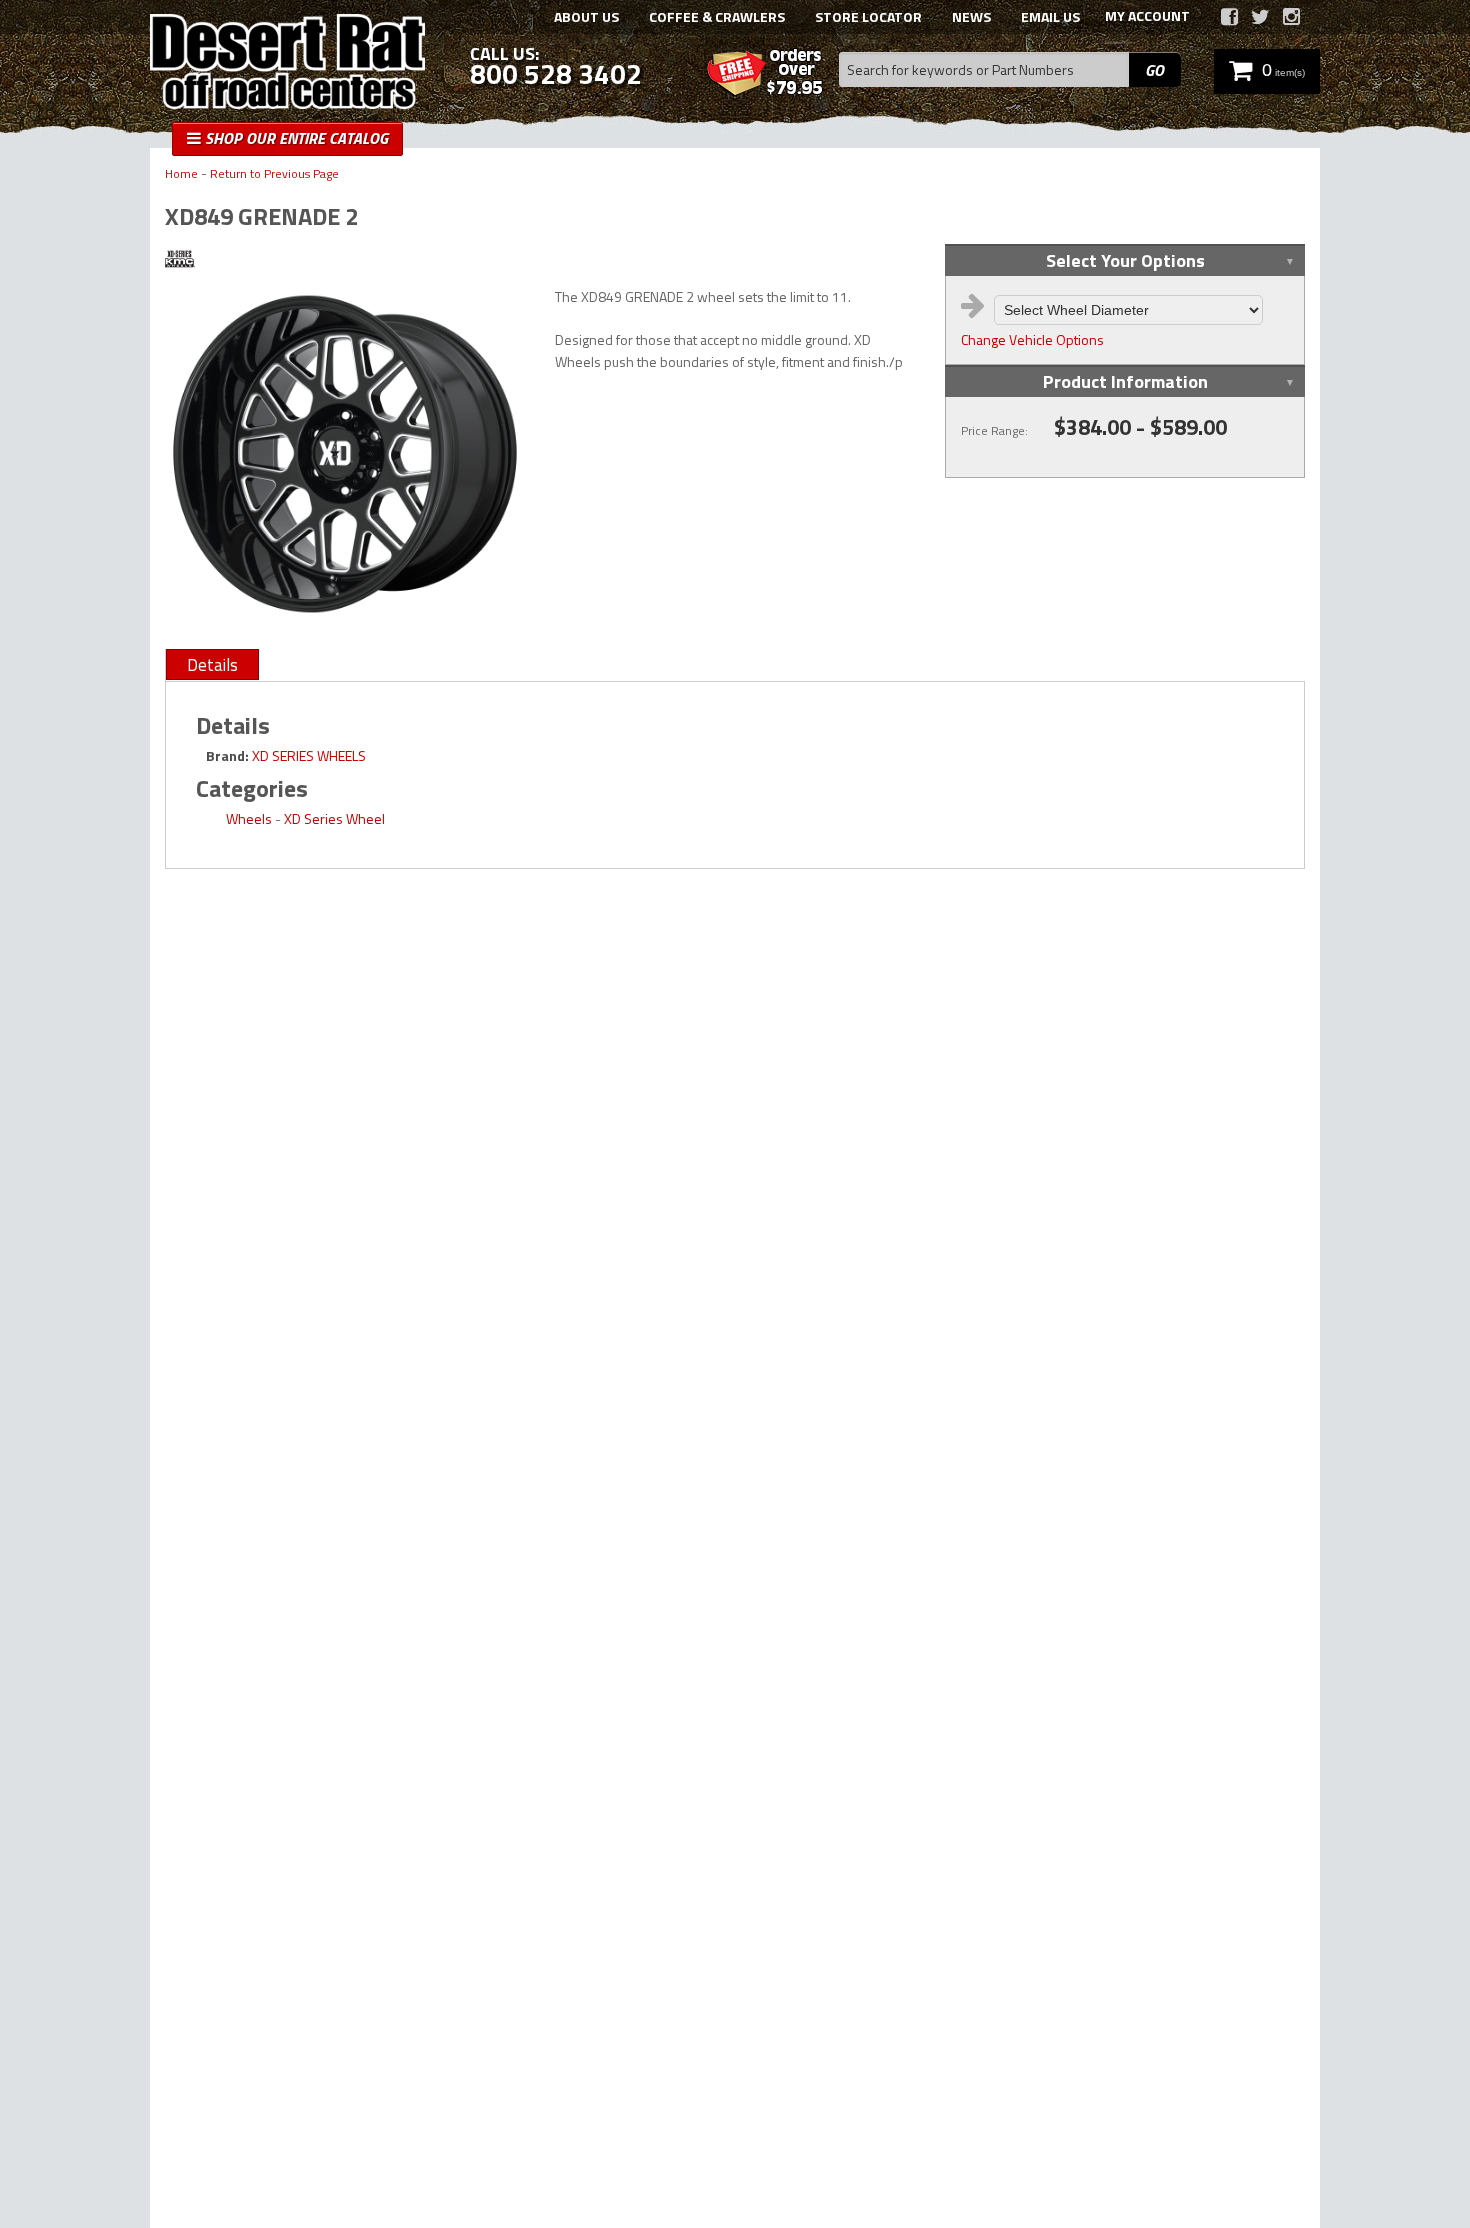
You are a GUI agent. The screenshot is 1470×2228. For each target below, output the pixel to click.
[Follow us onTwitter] (1260, 17)
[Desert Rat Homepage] (287, 64)
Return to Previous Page (274, 174)
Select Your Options (1125, 260)
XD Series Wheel (334, 818)
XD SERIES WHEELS (309, 755)
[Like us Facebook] (1229, 17)
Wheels (249, 818)
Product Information (1125, 381)
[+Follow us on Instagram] (1291, 17)
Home (181, 174)
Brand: (227, 755)
